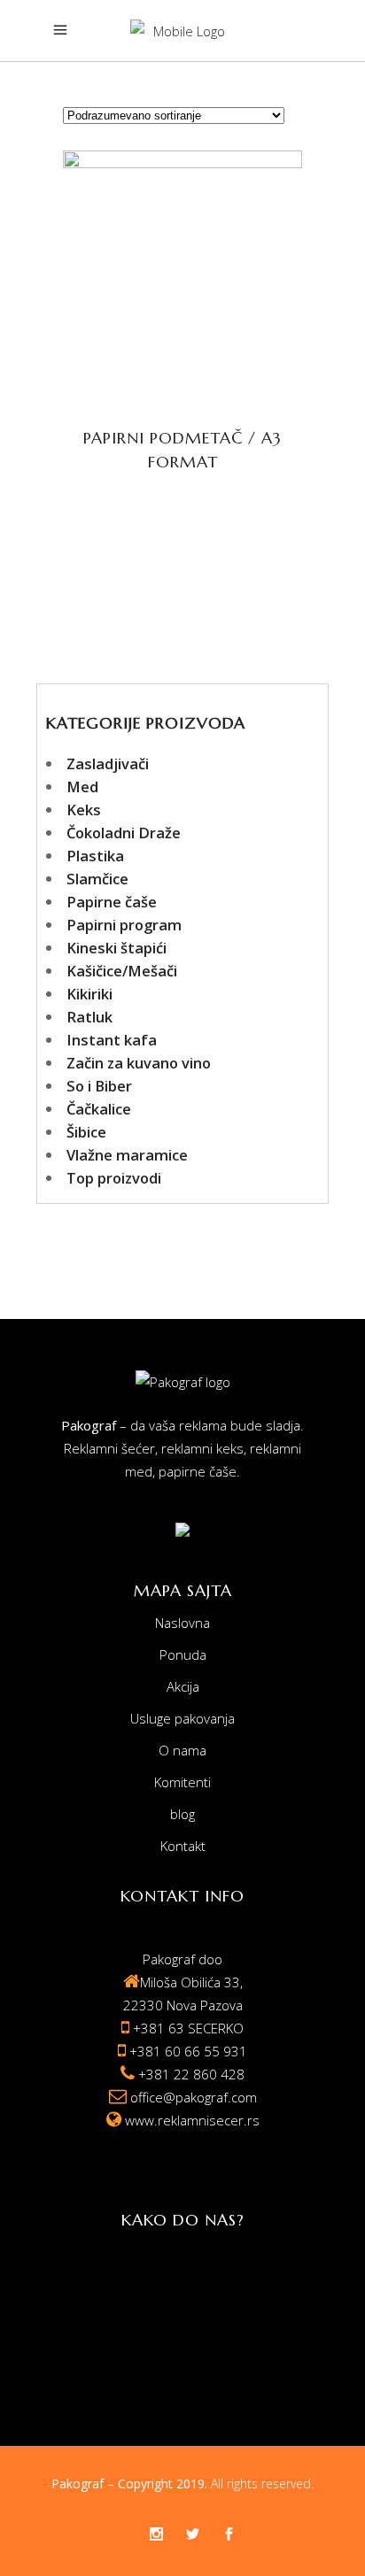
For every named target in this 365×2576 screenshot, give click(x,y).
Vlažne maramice (127, 1155)
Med (82, 787)
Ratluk (89, 1017)
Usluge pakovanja (182, 1718)
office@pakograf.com (194, 2097)
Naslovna (182, 1623)
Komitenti (182, 1782)
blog (182, 1814)
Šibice (86, 1132)
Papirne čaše (112, 902)
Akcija (183, 1686)
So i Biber (99, 1086)
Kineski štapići (116, 948)
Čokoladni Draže (124, 833)
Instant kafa (112, 1040)
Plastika (95, 856)
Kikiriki (89, 994)
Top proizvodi (114, 1178)
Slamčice (97, 879)
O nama (182, 1750)
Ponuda (183, 1654)
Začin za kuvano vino (139, 1063)
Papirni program (124, 925)
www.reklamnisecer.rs (192, 2120)
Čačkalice (99, 1109)
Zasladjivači (108, 764)
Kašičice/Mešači (122, 971)
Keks (84, 810)
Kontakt (183, 1846)
